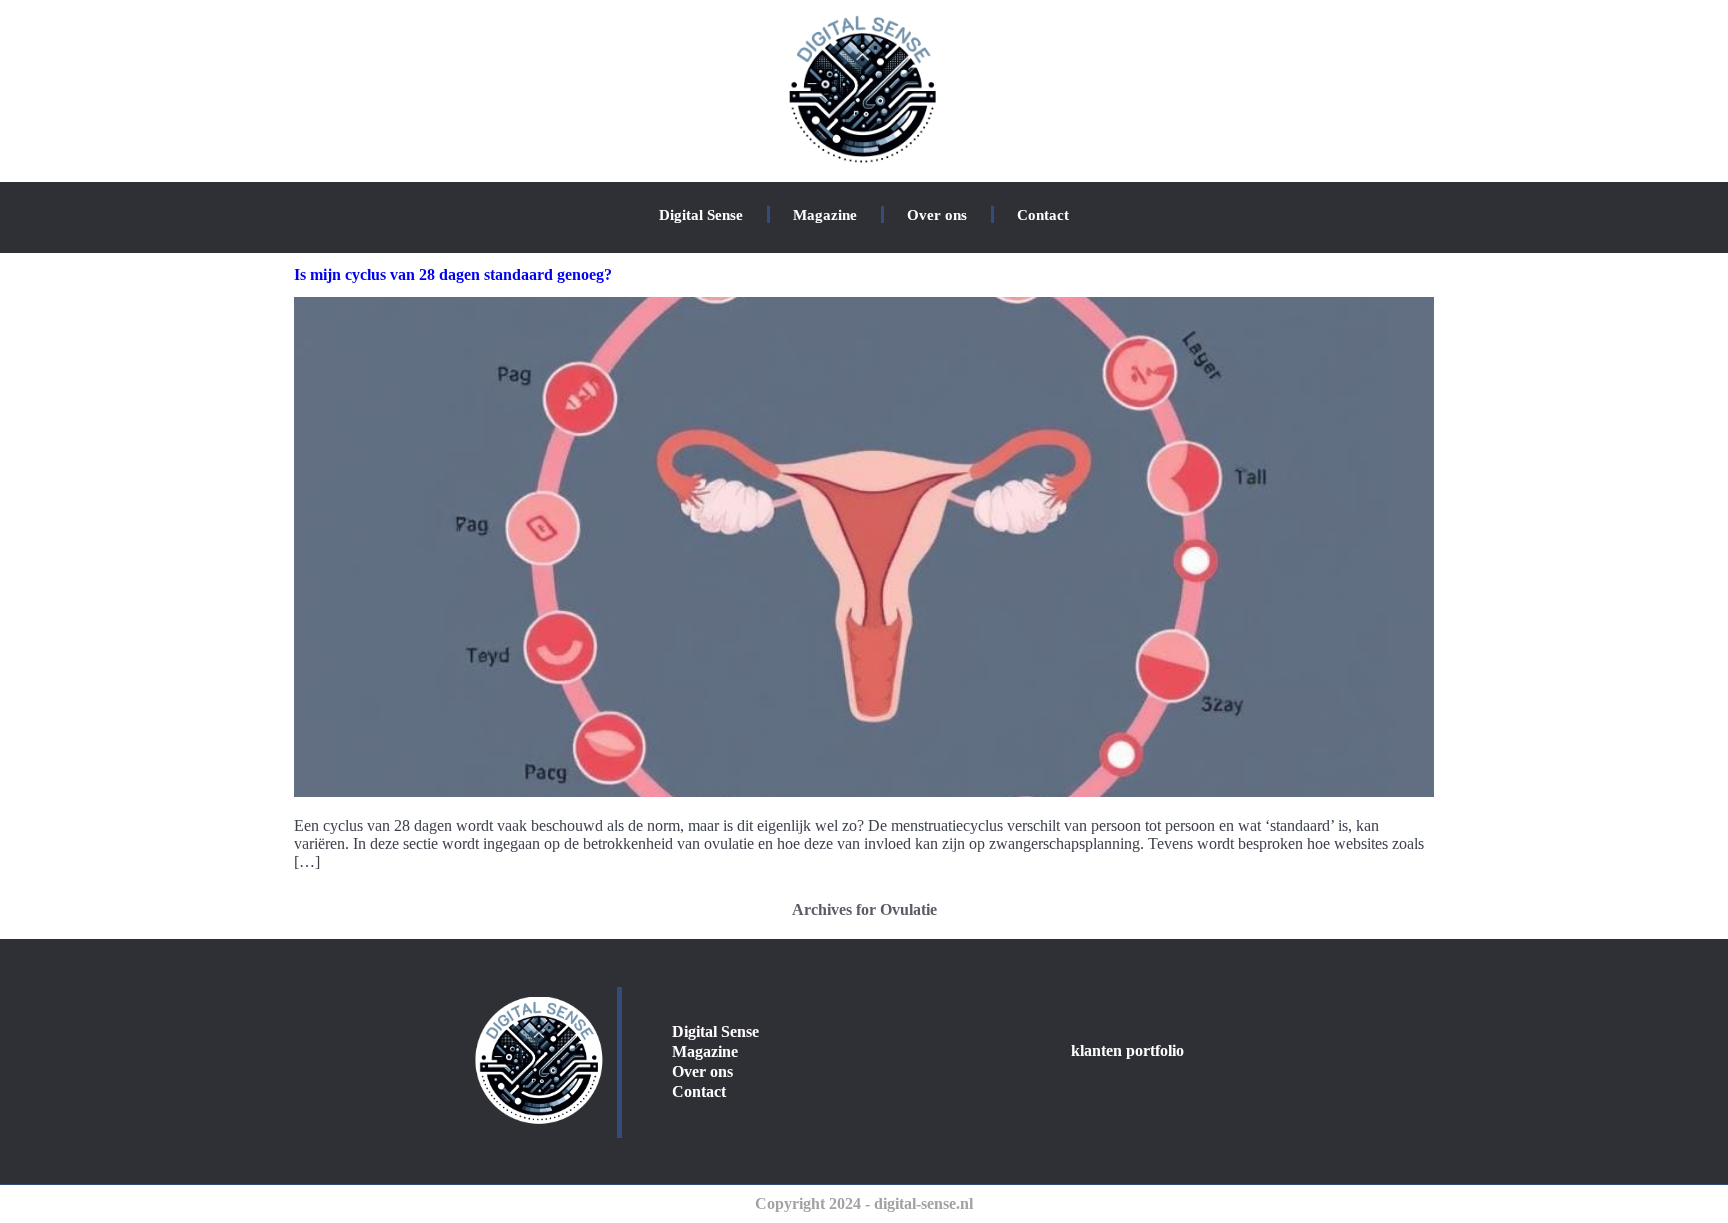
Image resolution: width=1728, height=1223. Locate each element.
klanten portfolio (1127, 1050)
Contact (1043, 215)
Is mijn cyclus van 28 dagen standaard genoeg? (453, 274)
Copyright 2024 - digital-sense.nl (864, 1203)
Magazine (825, 215)
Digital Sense (701, 215)
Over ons (937, 215)
